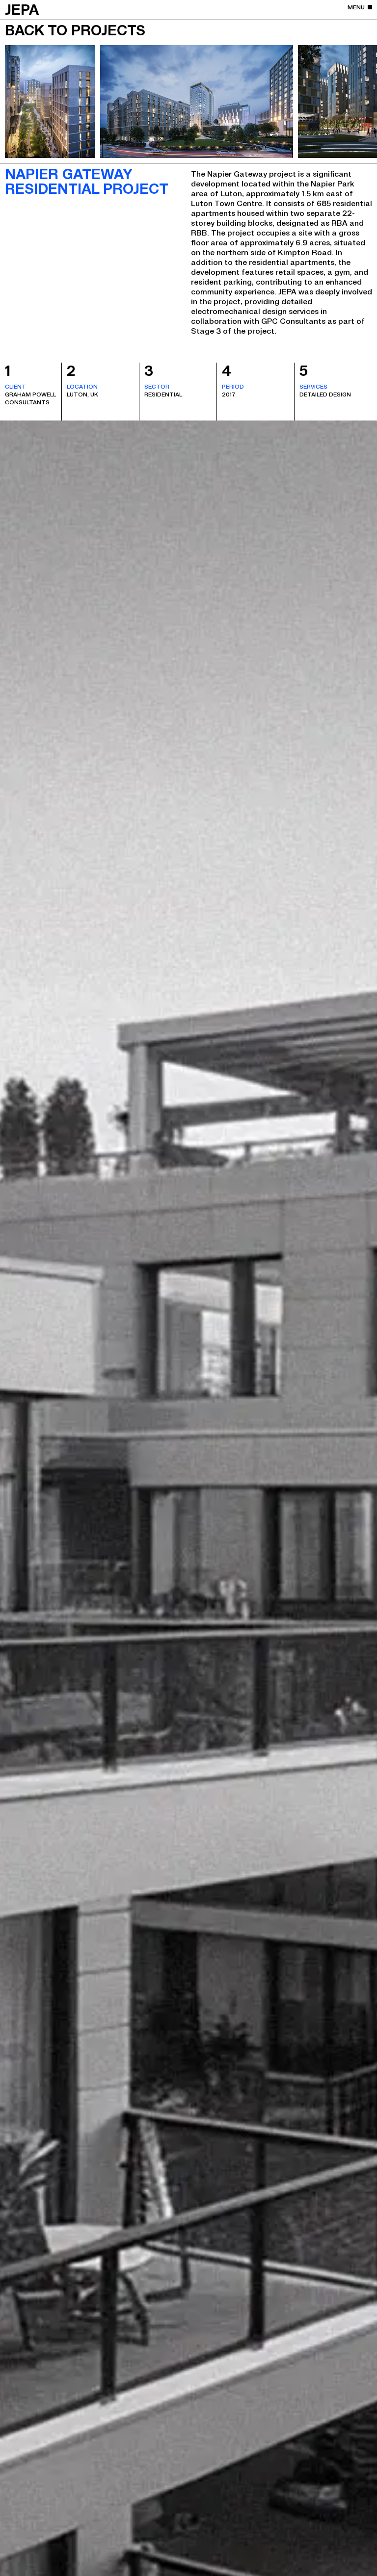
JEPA (22, 9)
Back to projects (75, 29)
